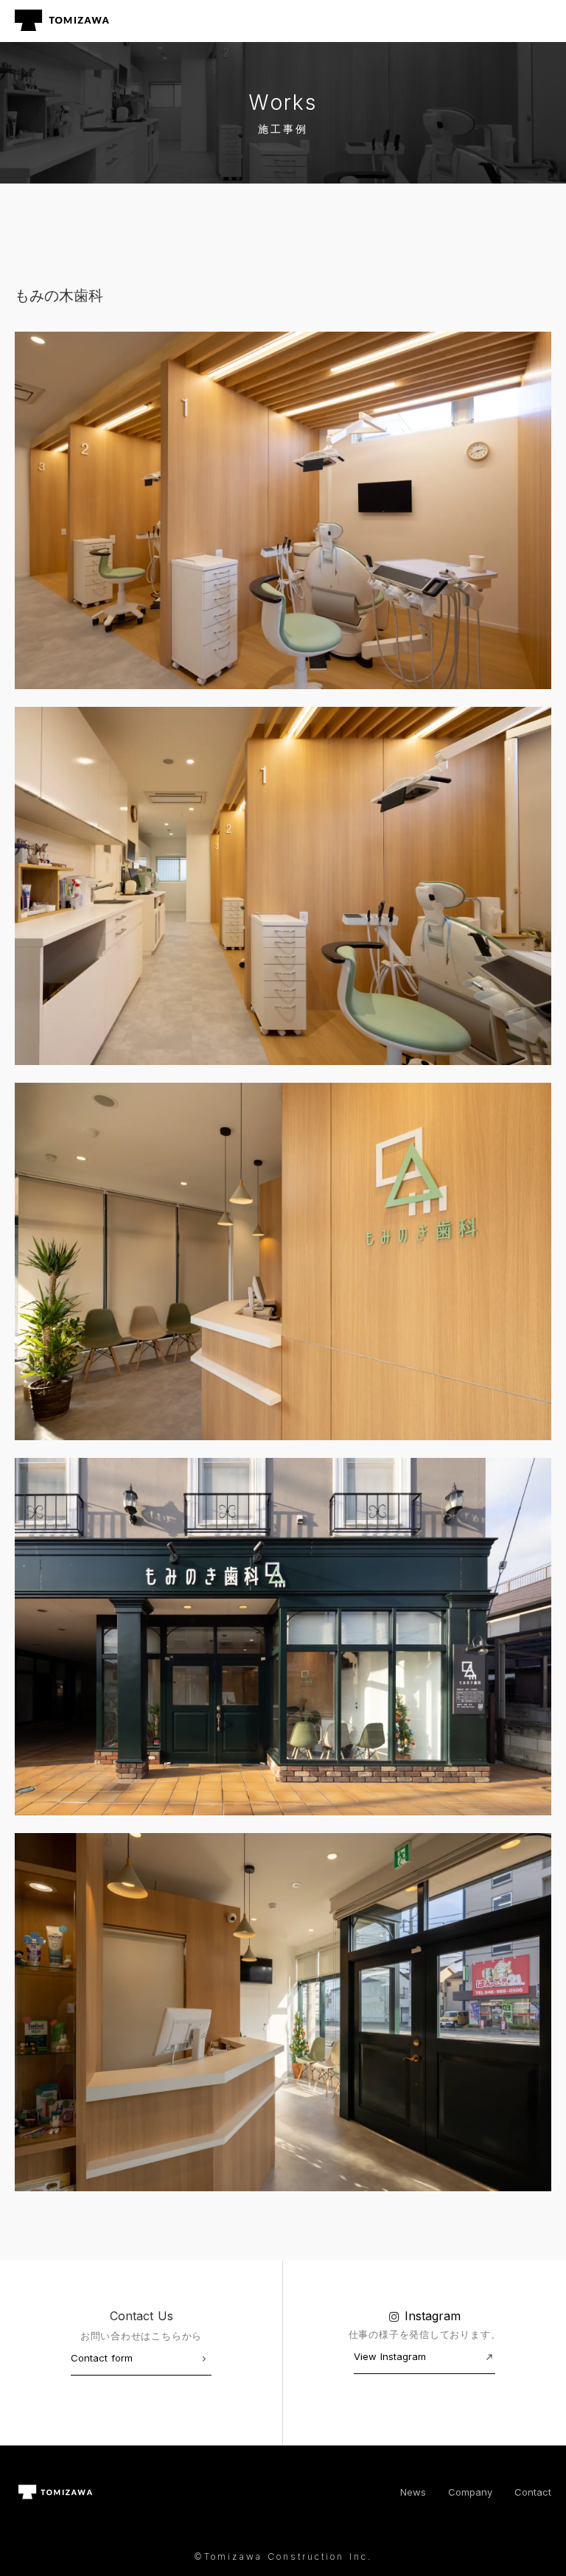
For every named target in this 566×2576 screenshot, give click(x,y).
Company (470, 2492)
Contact (533, 2492)
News (413, 2492)
